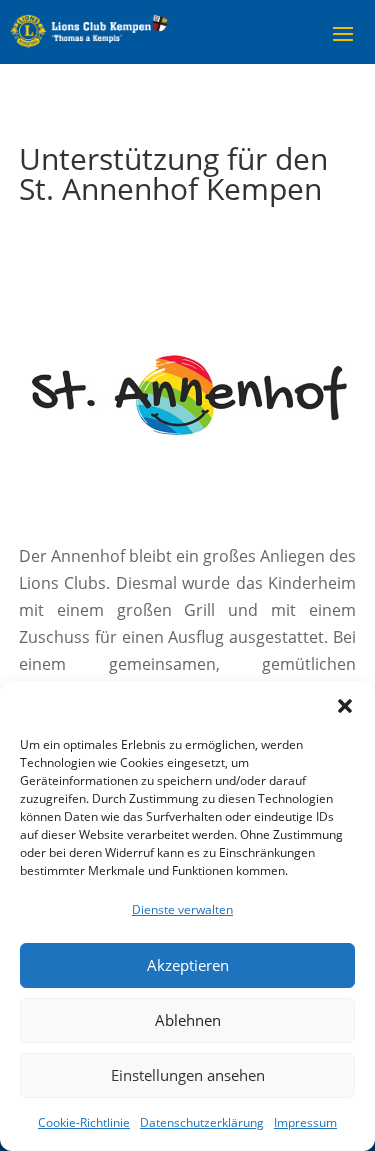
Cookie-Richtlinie (84, 1122)
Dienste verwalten (182, 909)
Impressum (305, 1122)
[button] (345, 706)
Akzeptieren (188, 965)
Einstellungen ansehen (188, 1075)
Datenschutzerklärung (202, 1122)
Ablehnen (188, 1020)
